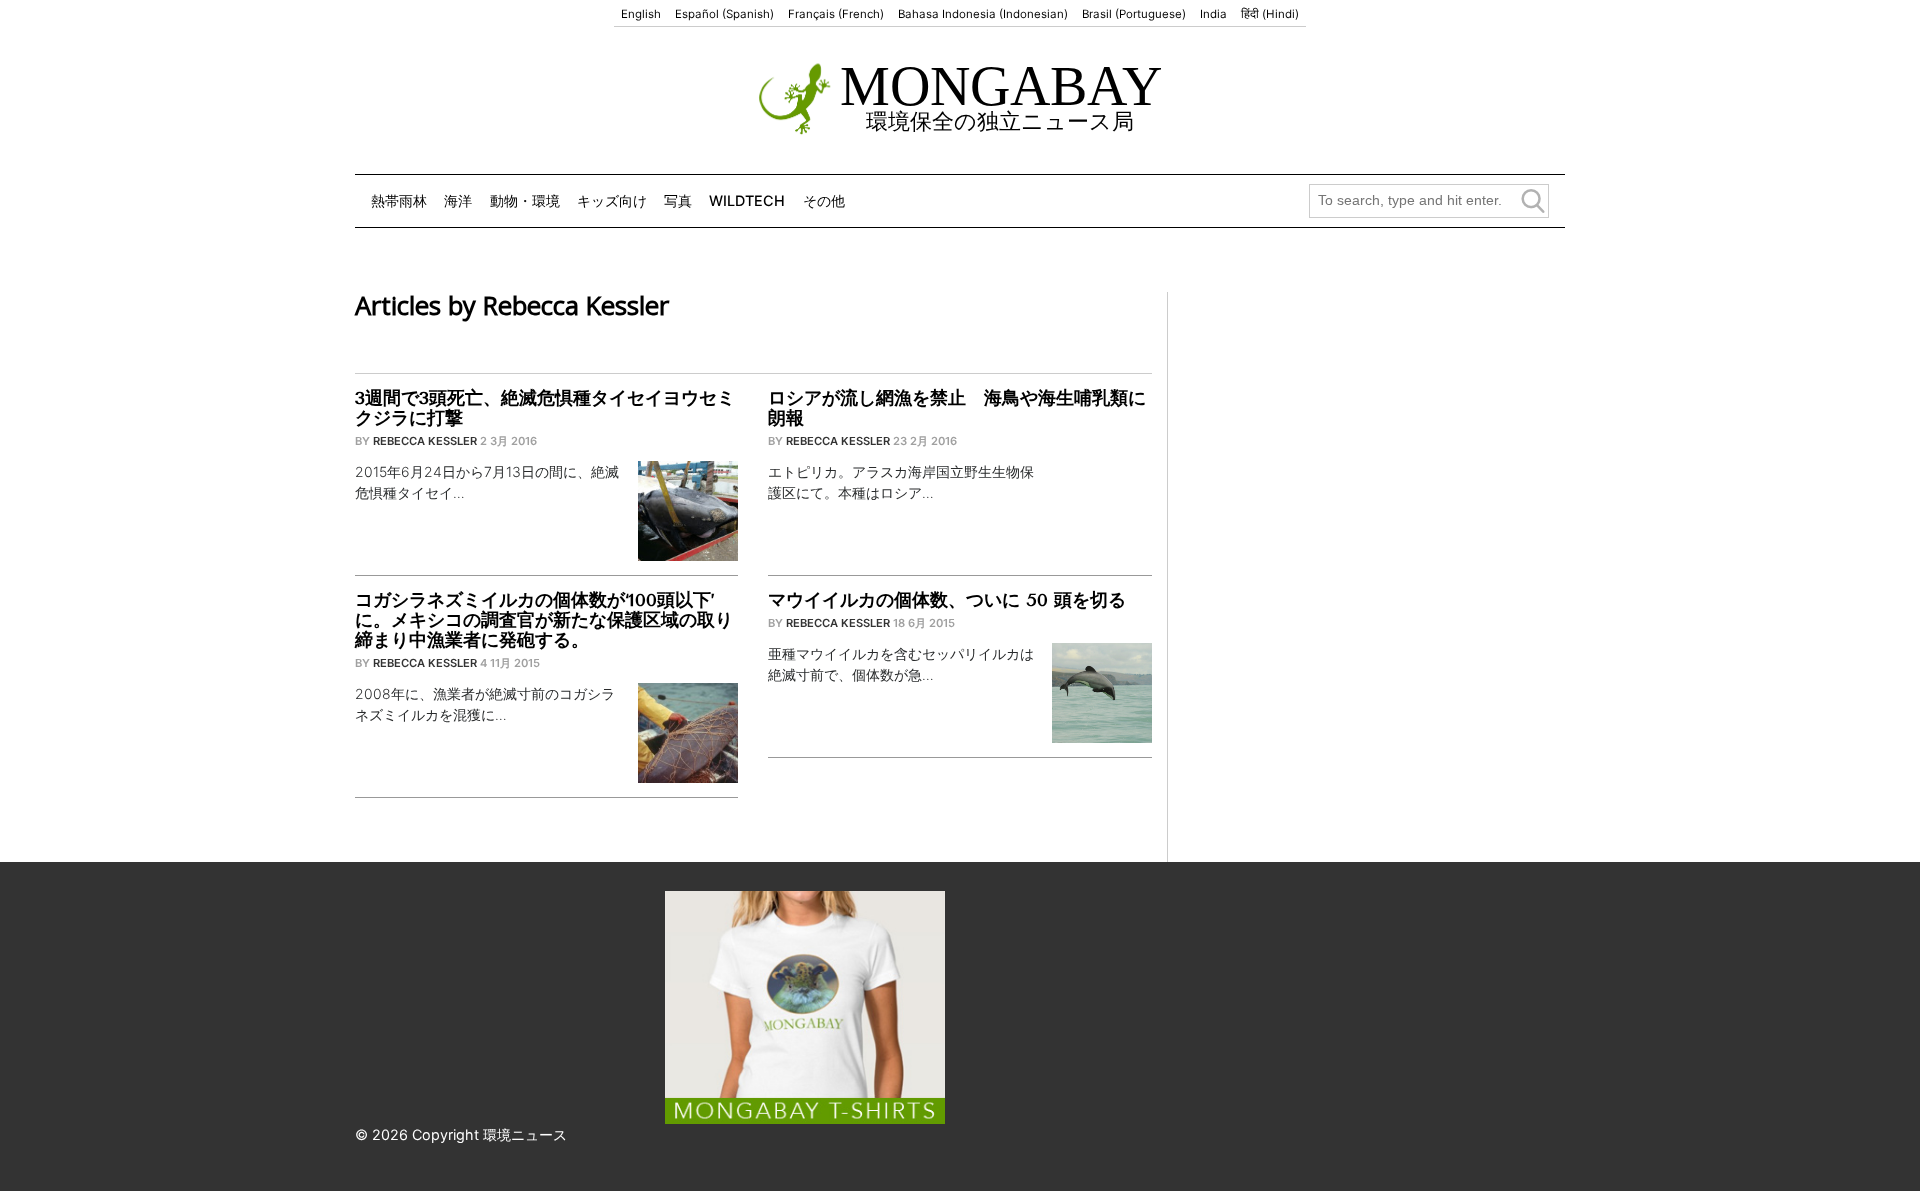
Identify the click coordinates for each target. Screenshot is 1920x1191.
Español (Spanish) (724, 14)
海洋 (458, 200)
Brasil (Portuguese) (1134, 14)
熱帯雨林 (399, 200)
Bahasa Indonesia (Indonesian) (983, 14)
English (641, 14)
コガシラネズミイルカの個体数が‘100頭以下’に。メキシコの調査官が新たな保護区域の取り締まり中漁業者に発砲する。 (544, 620)
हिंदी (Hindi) (1270, 14)
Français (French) (836, 14)
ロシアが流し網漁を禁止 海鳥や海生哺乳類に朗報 (957, 408)
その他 (824, 200)
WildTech (747, 200)
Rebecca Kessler (425, 441)
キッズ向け (612, 200)
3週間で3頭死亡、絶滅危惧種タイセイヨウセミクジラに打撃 (545, 408)
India (1213, 14)
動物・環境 (525, 200)
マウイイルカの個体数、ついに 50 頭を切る (947, 600)
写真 (678, 200)
